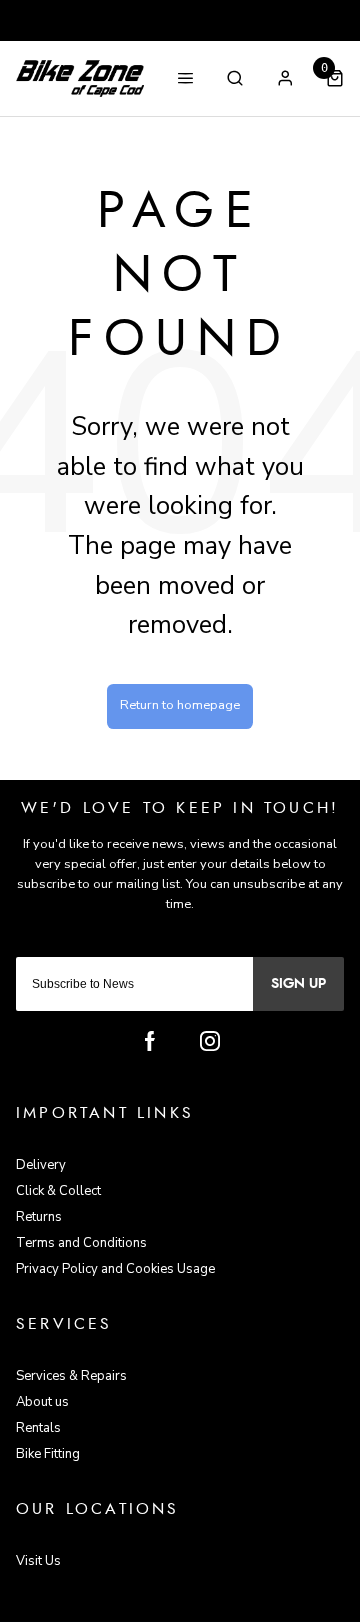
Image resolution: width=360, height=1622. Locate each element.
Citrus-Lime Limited (244, 1605)
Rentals (38, 1428)
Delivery (41, 1165)
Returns (39, 1217)
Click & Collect (58, 1191)
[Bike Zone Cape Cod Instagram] (210, 1041)
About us (42, 1402)
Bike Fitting (48, 1454)
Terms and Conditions (81, 1243)
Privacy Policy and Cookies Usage (115, 1269)
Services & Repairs (71, 1376)
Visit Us (38, 1561)
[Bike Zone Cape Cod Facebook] (150, 1041)
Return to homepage (180, 705)
